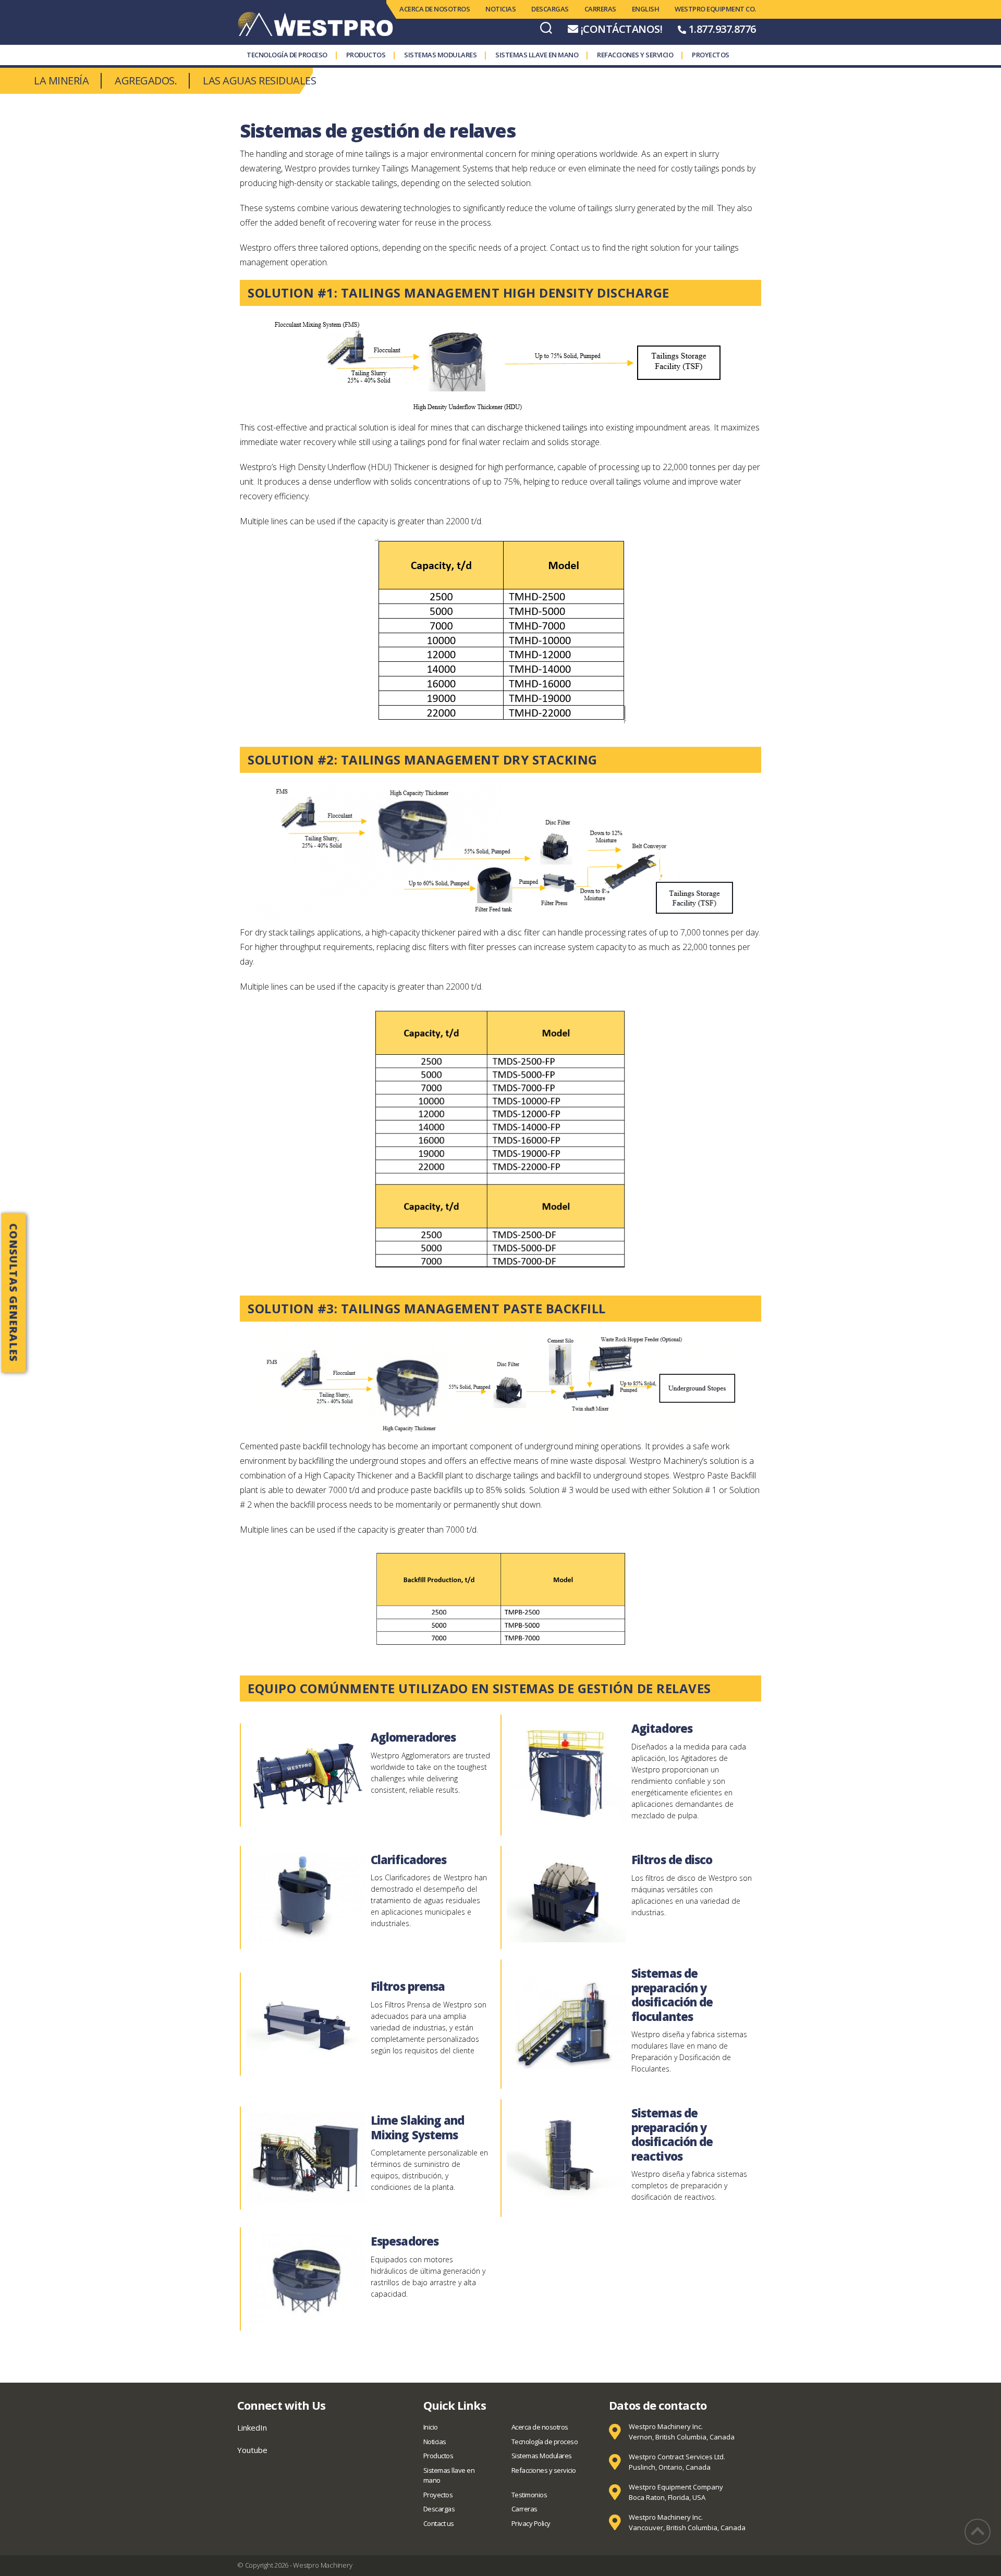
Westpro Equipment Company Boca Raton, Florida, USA (676, 2492)
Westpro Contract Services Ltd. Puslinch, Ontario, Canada (677, 2462)
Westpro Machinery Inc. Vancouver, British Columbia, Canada (687, 2522)
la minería (61, 81)
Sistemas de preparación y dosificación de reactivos (672, 2134)
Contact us (439, 2523)
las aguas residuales (259, 81)
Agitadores (662, 1728)
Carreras (600, 9)
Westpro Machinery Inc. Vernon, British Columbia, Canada (682, 2432)
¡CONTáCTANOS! (622, 29)
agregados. (146, 81)
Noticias (500, 9)
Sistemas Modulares (440, 55)
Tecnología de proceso (287, 55)
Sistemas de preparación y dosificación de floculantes (672, 1995)
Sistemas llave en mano (537, 55)
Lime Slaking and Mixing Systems (417, 2127)
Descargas (550, 9)
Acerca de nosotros (435, 9)
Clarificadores (408, 1859)
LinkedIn (252, 2427)
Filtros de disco (672, 1859)
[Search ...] (546, 27)
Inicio (431, 2427)
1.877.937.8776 (722, 29)
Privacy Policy (531, 2523)
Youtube (252, 2450)
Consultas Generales (14, 1292)
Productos (366, 55)
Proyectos (711, 55)
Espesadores (405, 2241)
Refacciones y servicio (635, 55)
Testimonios (529, 2495)
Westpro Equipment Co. (715, 9)
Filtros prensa (408, 1986)
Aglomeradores (413, 1737)
